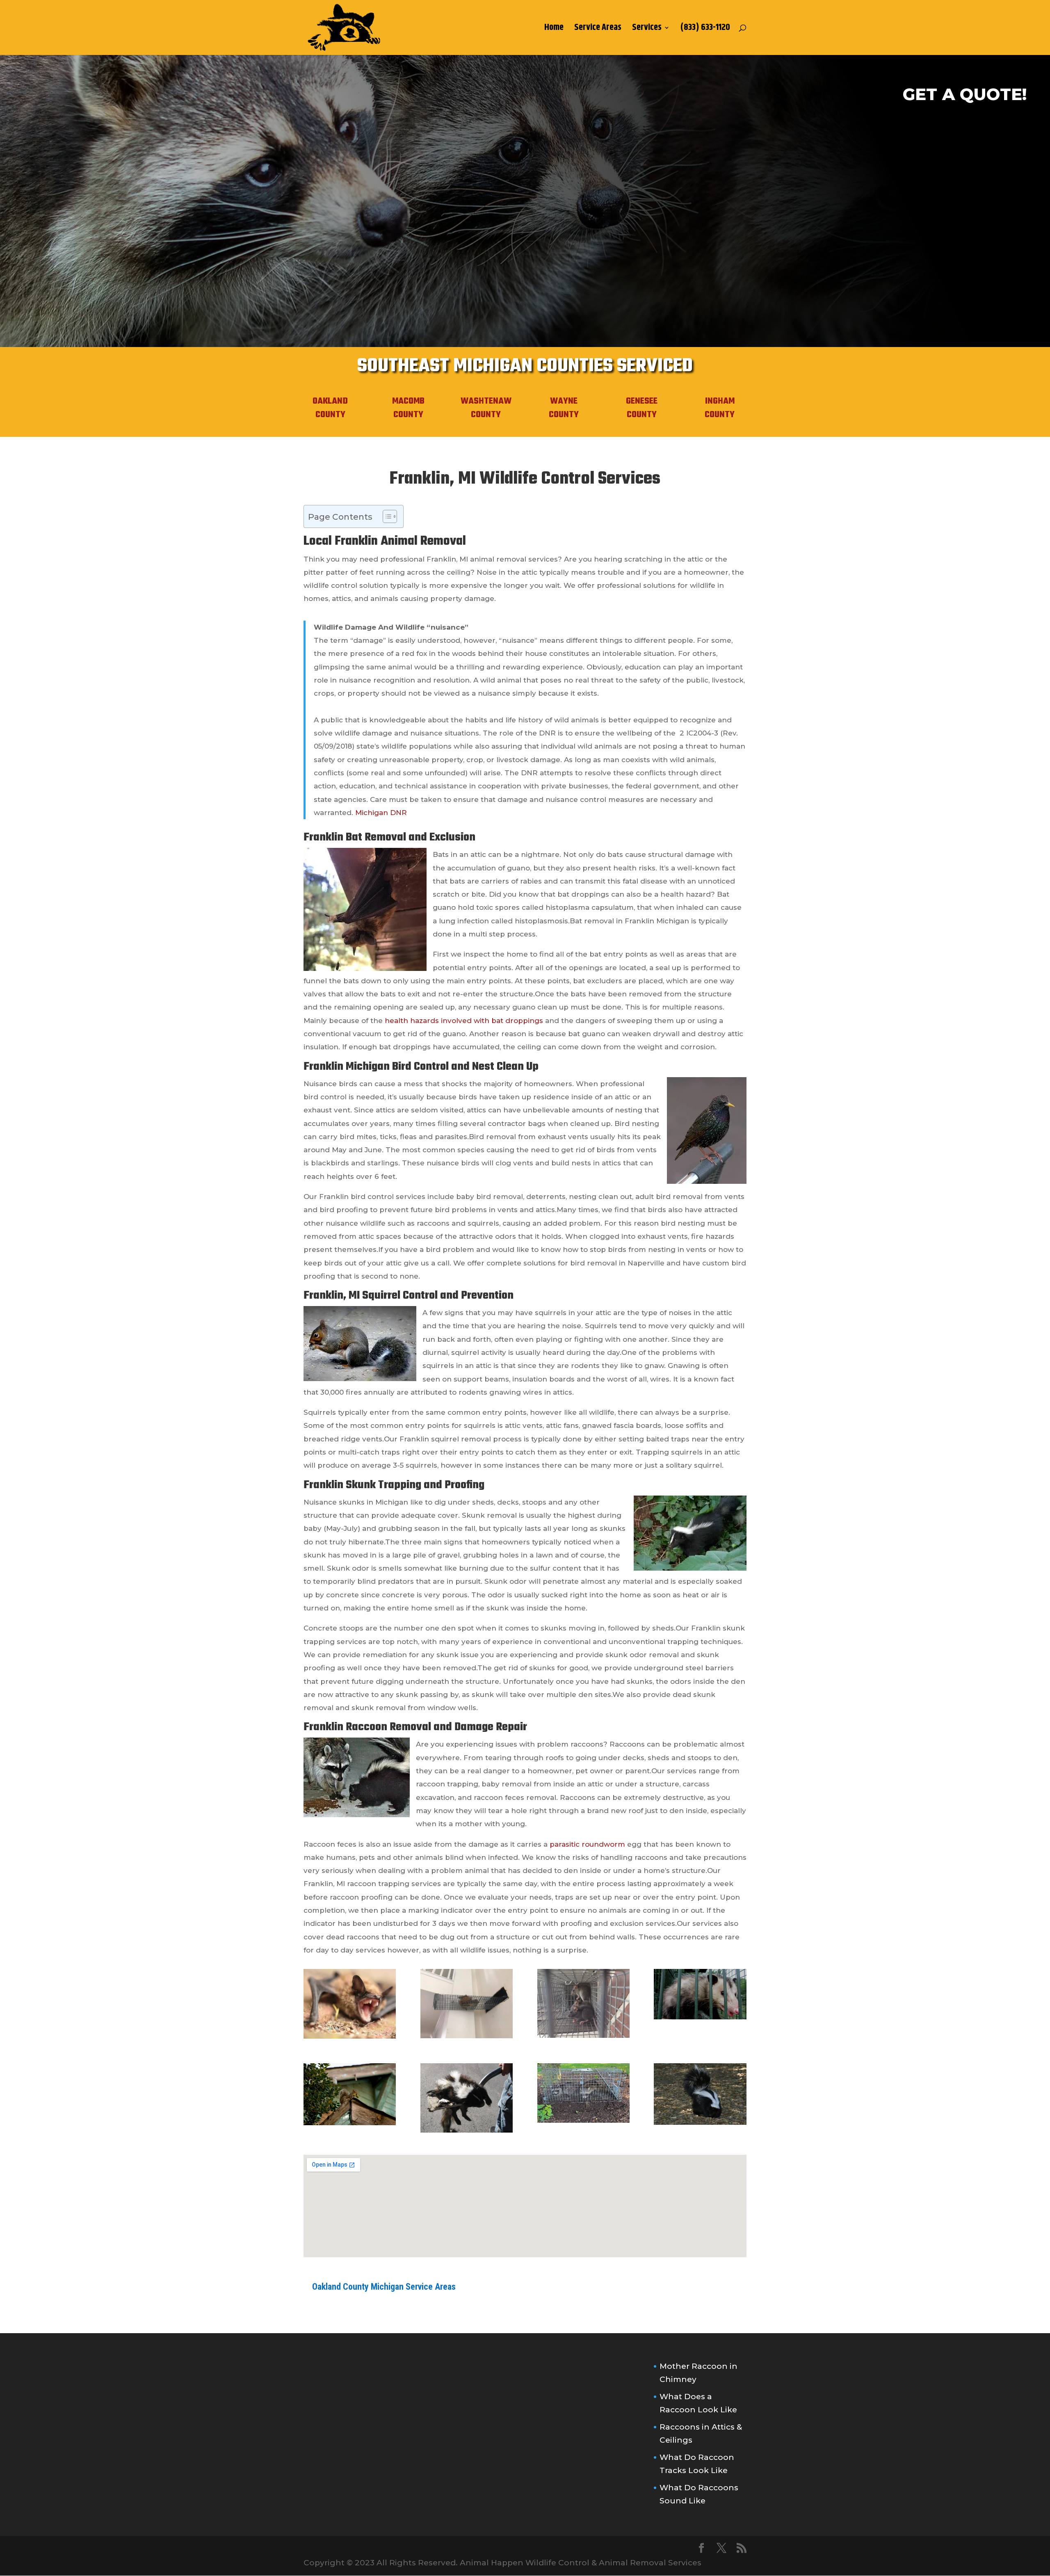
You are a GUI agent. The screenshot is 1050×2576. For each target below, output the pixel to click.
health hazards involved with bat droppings (464, 1021)
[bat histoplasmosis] (350, 2036)
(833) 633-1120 (705, 30)
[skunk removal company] (700, 2122)
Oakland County (330, 408)
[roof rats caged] (583, 2035)
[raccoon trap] (583, 2120)
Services (647, 30)
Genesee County (642, 408)
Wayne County (564, 408)
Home (554, 30)
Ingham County (720, 408)
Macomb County (408, 408)
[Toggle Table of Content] (386, 516)
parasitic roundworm (587, 1844)
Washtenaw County (486, 408)
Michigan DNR (381, 813)
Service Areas (598, 30)
